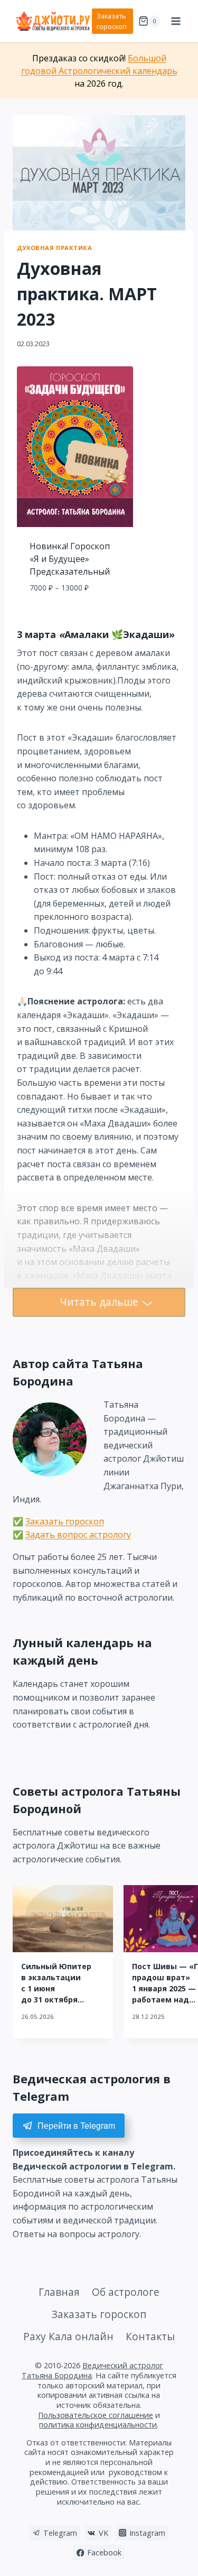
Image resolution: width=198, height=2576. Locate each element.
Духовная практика (55, 248)
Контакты (150, 2336)
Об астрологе (126, 2292)
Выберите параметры (75, 611)
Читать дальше (99, 1302)
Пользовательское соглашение (96, 2415)
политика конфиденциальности (98, 2425)
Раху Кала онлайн (68, 2336)
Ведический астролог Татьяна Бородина (92, 2370)
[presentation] (63, 1919)
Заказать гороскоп (112, 21)
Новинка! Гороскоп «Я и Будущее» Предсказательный (70, 559)
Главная (59, 2292)
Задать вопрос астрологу (78, 1535)
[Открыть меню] (176, 21)
